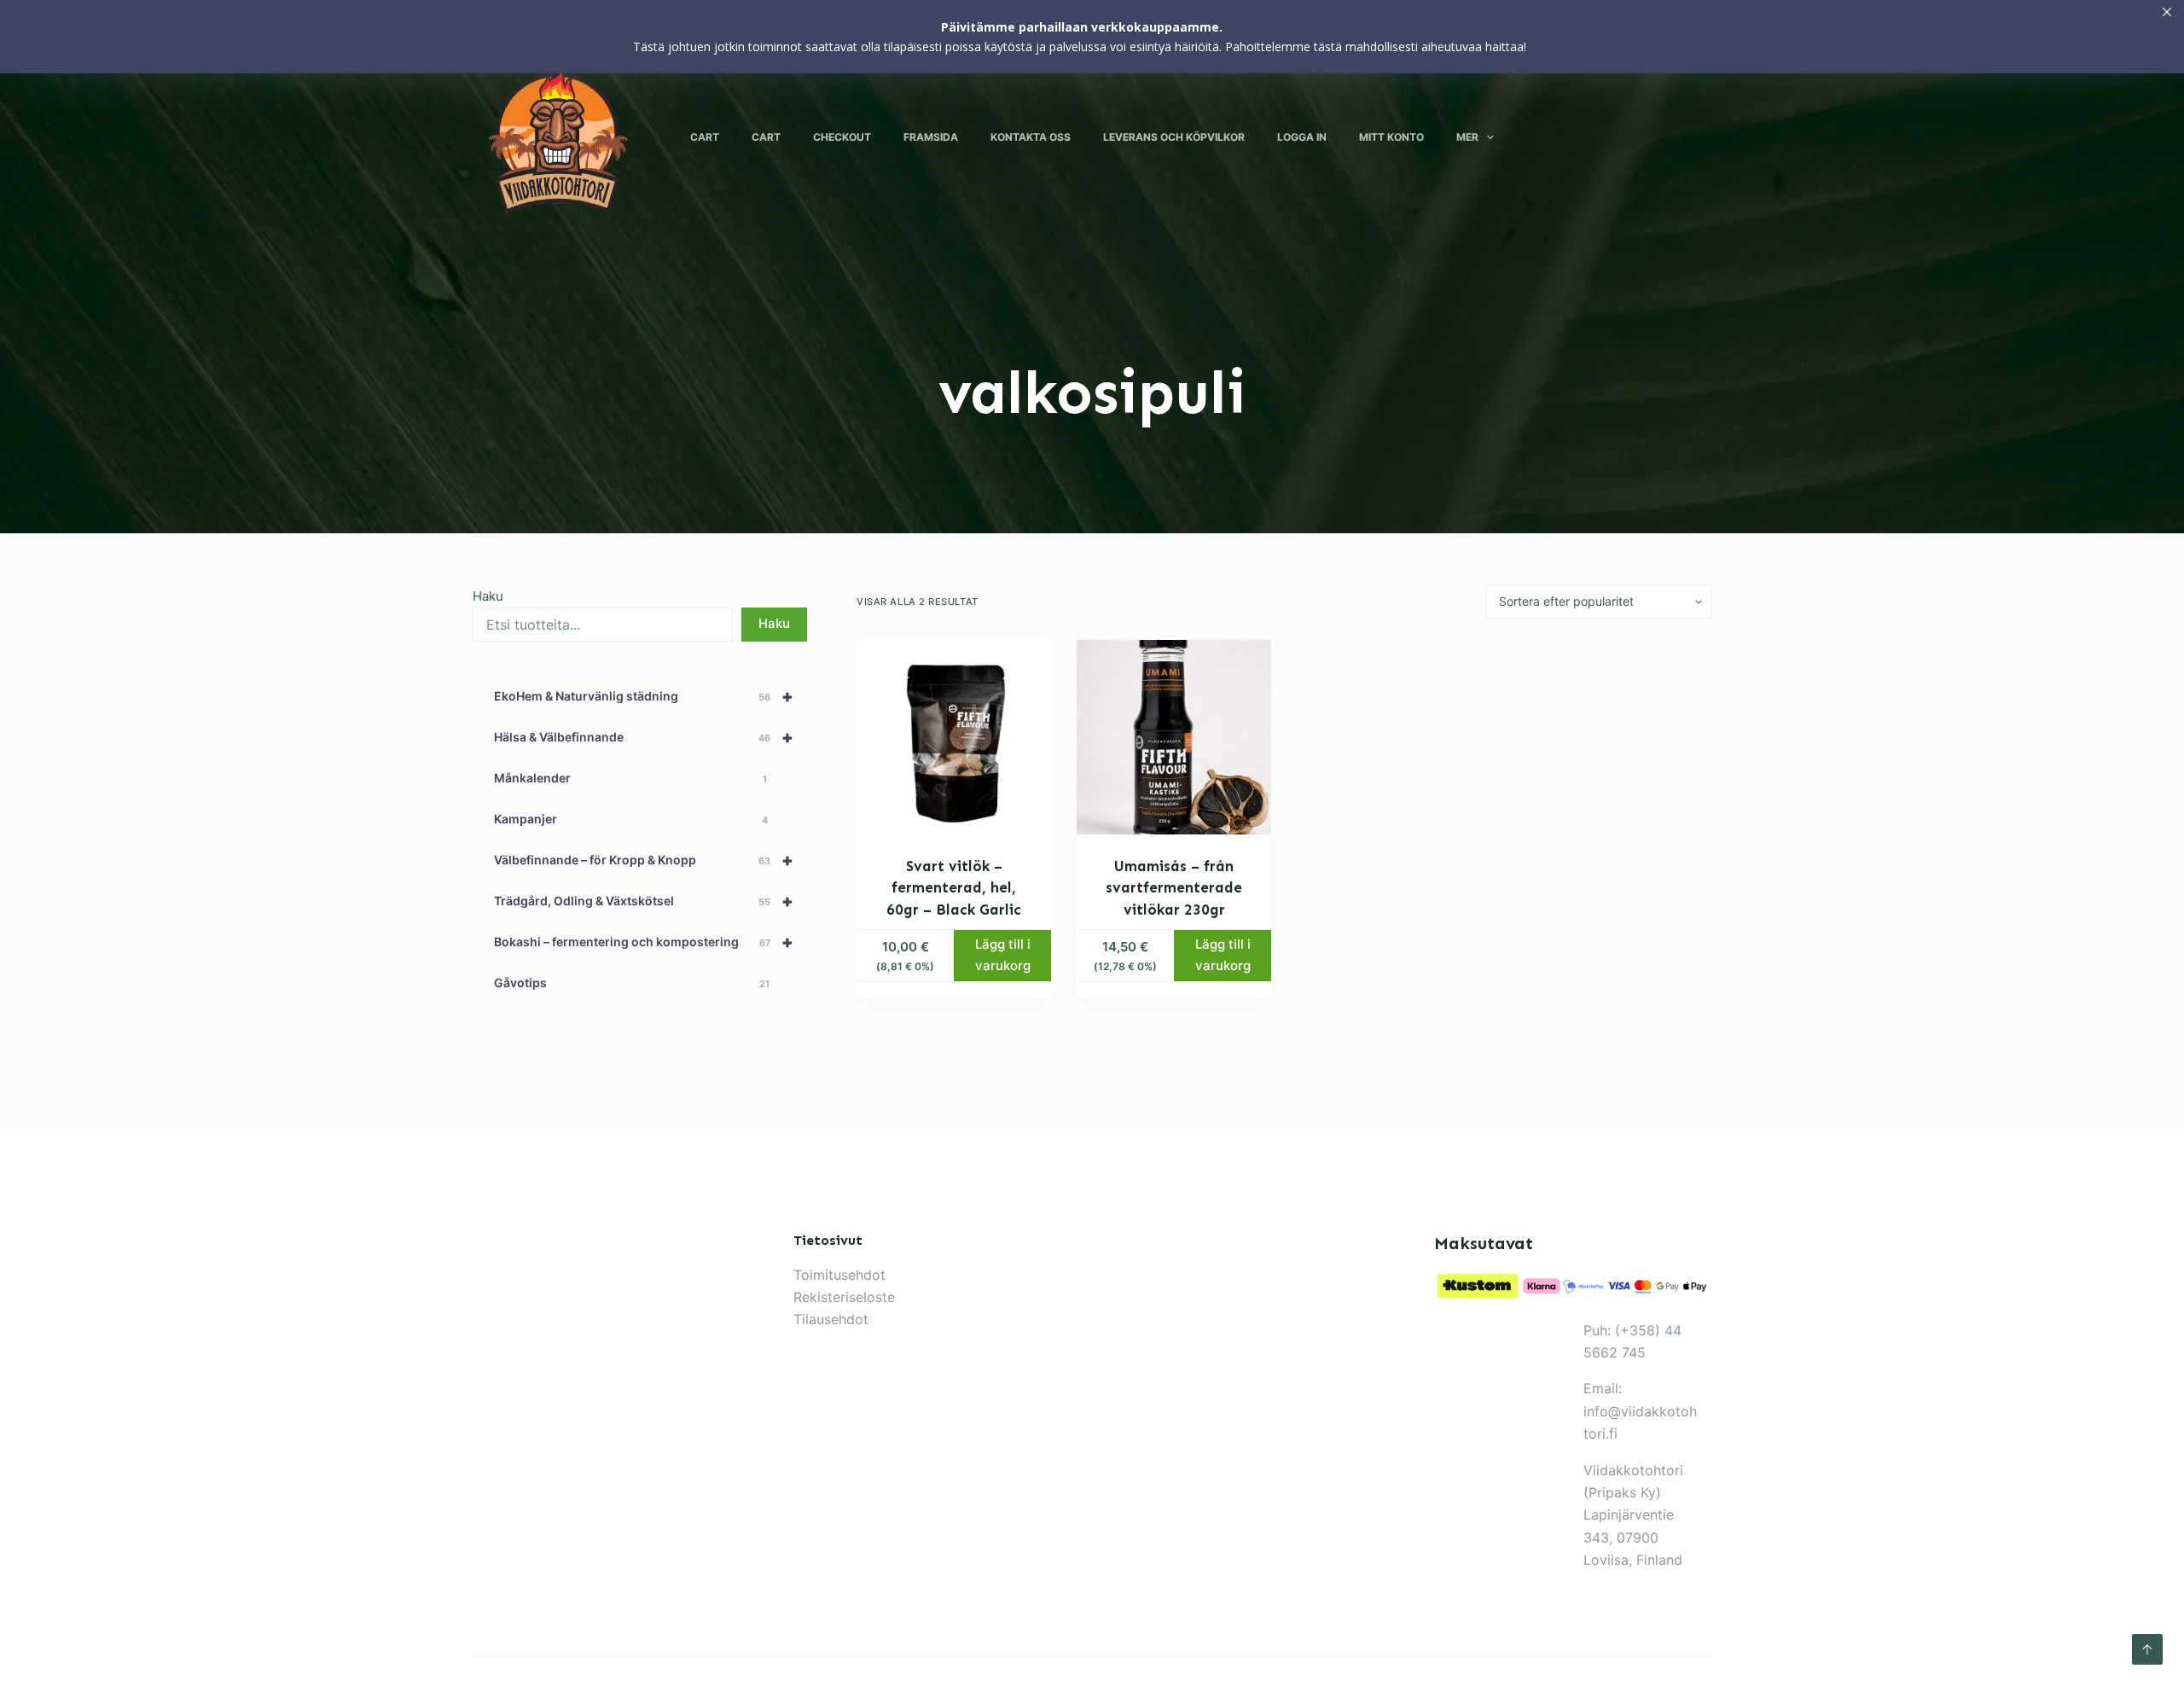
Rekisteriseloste (844, 1297)
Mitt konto (1391, 137)
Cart (705, 137)
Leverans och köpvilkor (1174, 137)
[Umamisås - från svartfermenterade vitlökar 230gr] (1174, 737)
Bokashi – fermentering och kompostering (644, 942)
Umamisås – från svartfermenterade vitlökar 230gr (1174, 888)
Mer (1467, 137)
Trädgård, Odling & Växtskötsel (644, 901)
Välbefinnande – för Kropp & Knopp (644, 860)
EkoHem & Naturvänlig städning (644, 696)
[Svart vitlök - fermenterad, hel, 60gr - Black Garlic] (954, 737)
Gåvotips (632, 983)
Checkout (842, 137)
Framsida (931, 137)
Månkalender (630, 778)
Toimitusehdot (839, 1275)
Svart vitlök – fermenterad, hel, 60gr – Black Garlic (954, 888)
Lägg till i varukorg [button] (1003, 955)
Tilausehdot (831, 1319)
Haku (488, 596)
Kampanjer (631, 819)
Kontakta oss (1031, 137)
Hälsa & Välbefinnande (644, 737)
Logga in (1302, 137)
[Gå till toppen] (2147, 1649)
